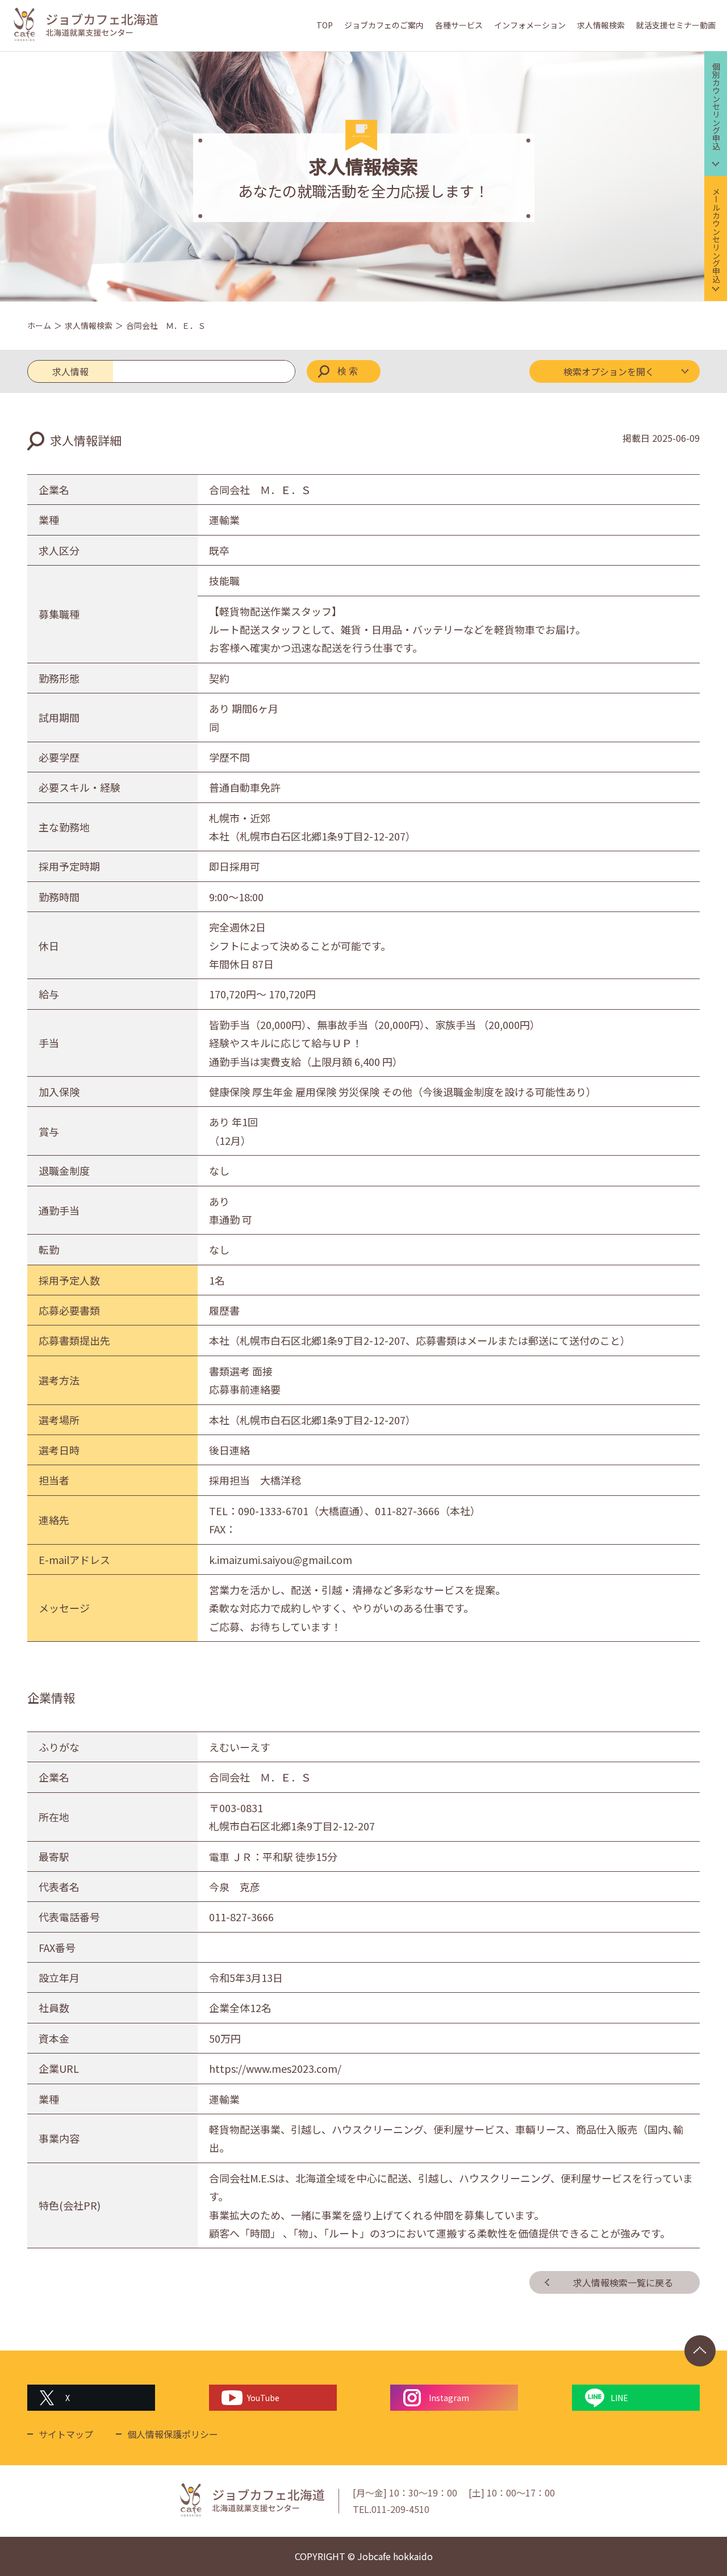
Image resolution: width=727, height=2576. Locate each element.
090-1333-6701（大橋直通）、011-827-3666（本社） (359, 1511)
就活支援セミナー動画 (676, 25)
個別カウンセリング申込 (716, 106)
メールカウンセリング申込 (716, 235)
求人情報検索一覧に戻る (623, 2282)
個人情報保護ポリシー (173, 2434)
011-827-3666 (241, 1917)
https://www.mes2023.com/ (275, 2068)
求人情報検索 (601, 25)
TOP (325, 25)
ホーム (39, 325)
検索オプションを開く (609, 371)
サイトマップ (66, 2434)
